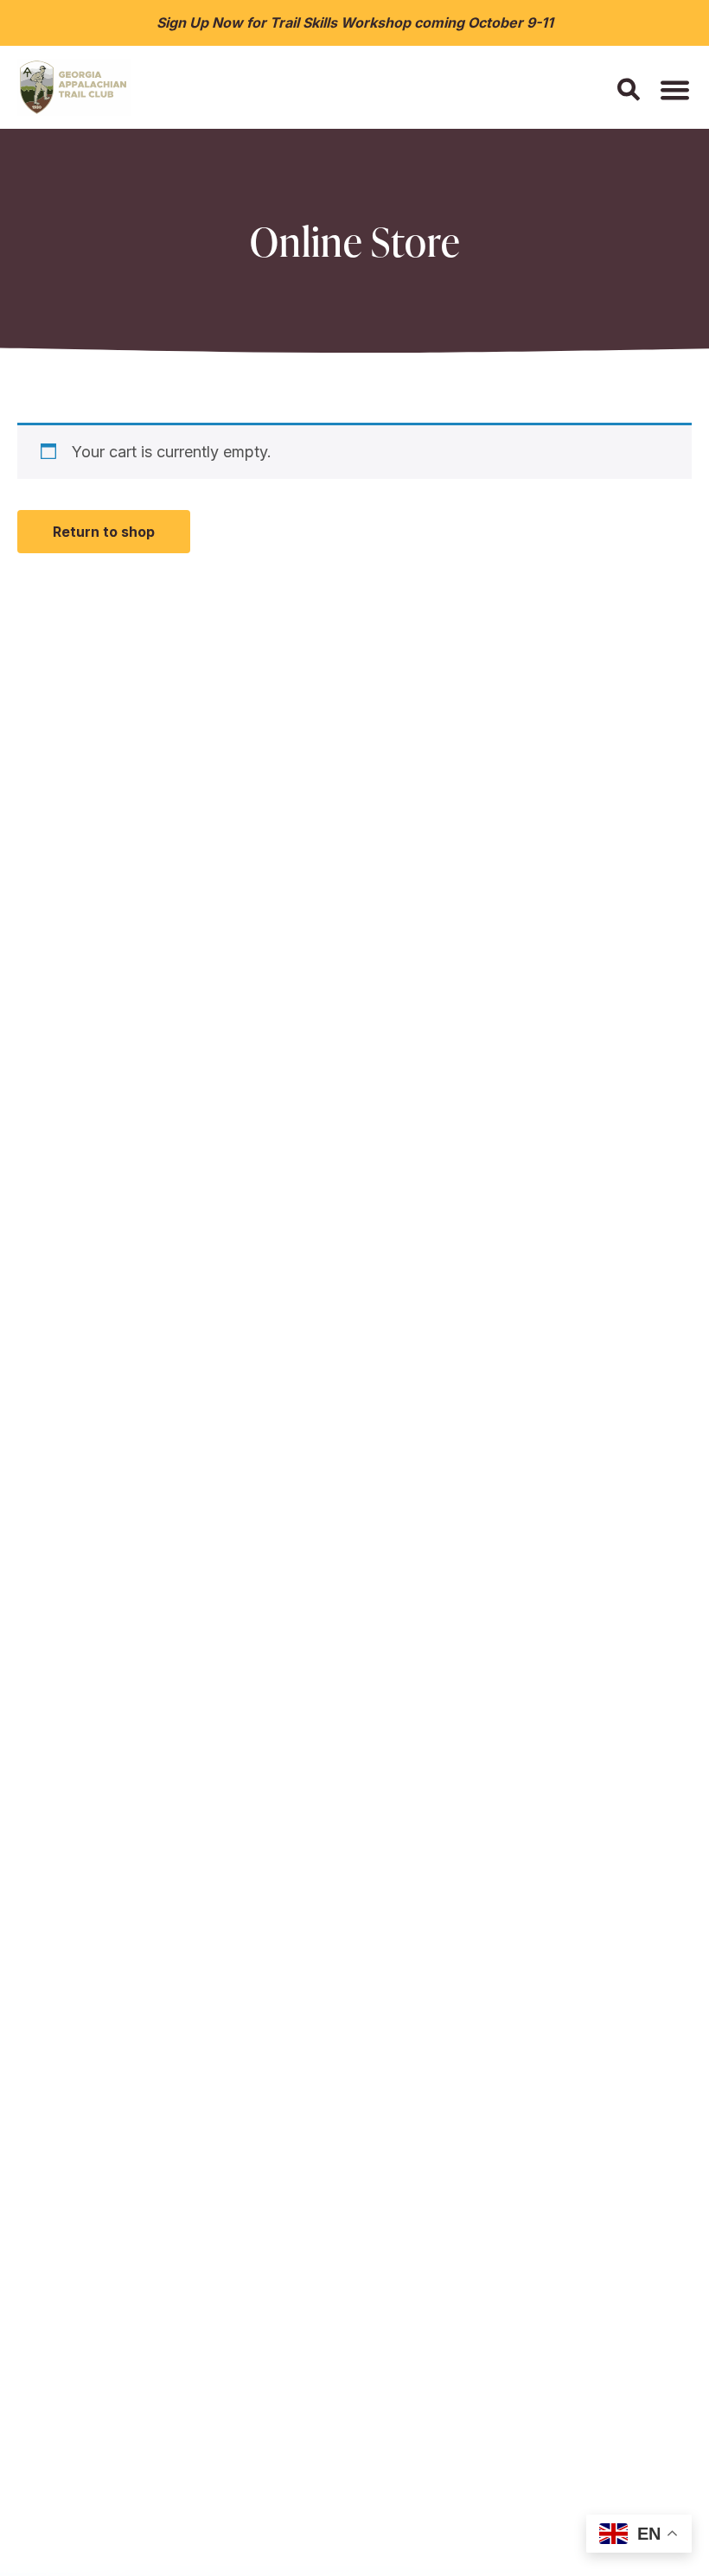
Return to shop (104, 532)
